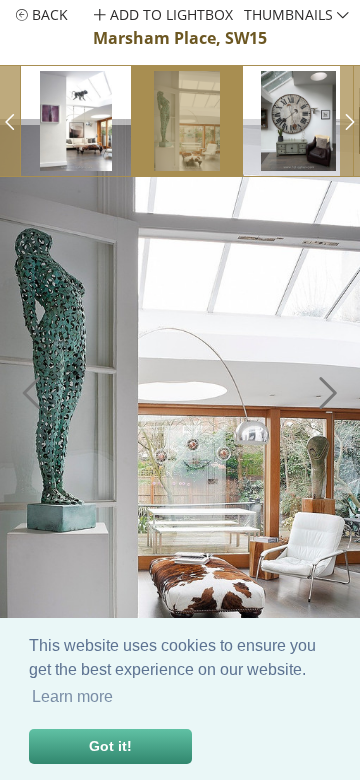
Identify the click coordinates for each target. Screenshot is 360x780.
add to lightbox (169, 14)
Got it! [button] (110, 746)
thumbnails (290, 14)
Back (48, 14)
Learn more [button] (72, 696)
